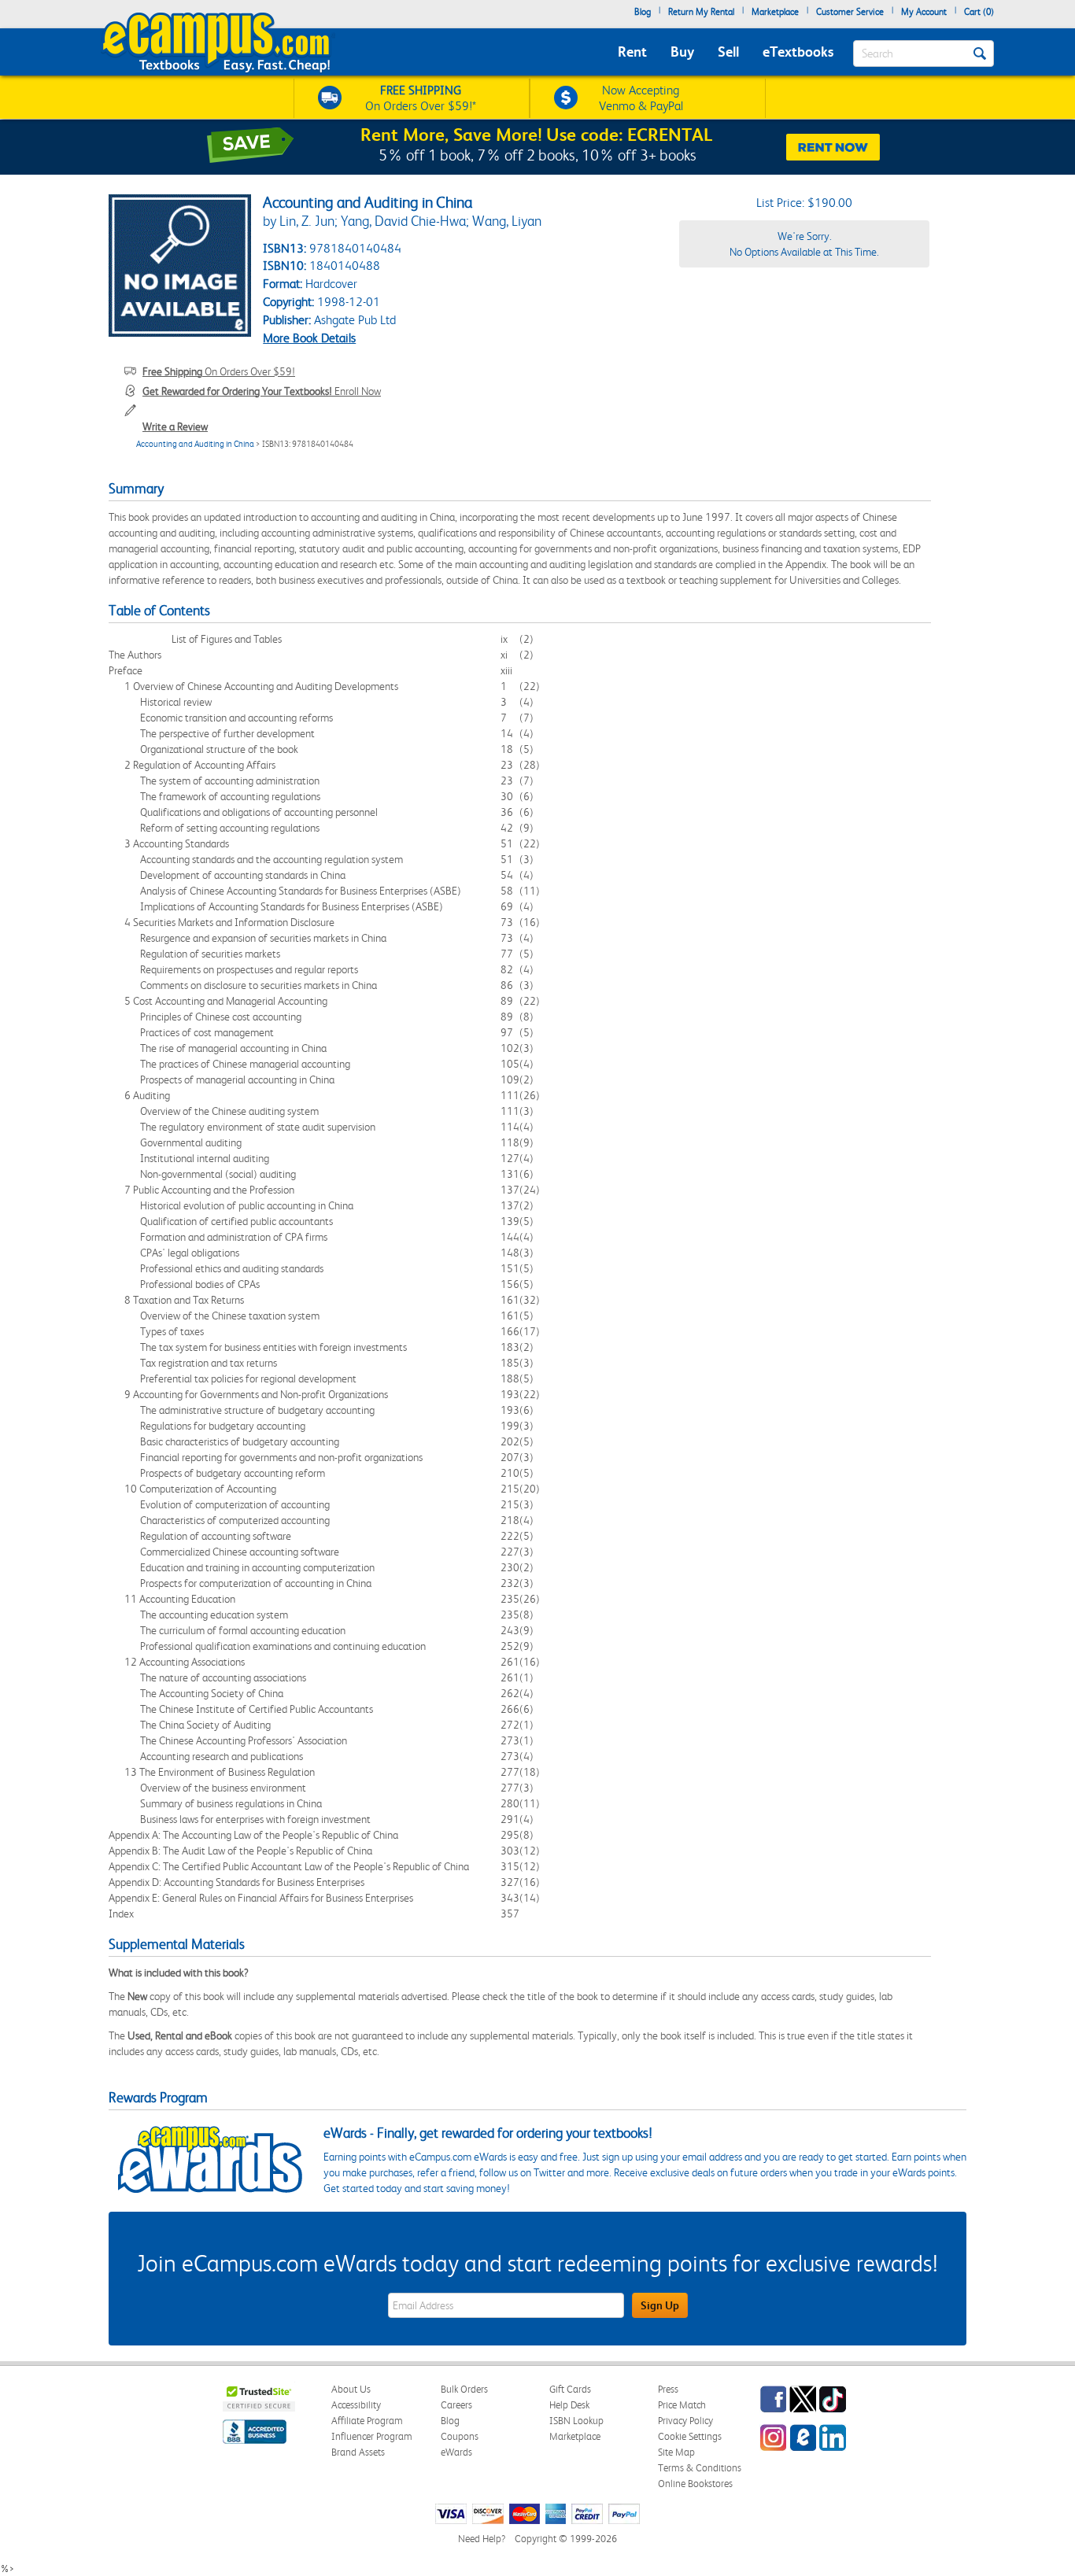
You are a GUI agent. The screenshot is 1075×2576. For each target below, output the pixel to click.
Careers (456, 2405)
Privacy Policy (685, 2421)
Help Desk (569, 2405)
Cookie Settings (690, 2436)
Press (668, 2389)
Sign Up (660, 2305)
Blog (643, 12)
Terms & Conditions (700, 2468)
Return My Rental (701, 12)
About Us (351, 2389)
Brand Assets (358, 2452)
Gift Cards (570, 2389)
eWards (456, 2452)
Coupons (460, 2436)
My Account (924, 12)
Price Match (682, 2405)
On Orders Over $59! (219, 371)
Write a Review (175, 426)
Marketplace (775, 12)
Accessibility (356, 2405)
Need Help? (482, 2539)
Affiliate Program (367, 2421)
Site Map (676, 2452)
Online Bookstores (695, 2484)
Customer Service (850, 12)
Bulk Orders (464, 2389)
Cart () (979, 12)
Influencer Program (372, 2436)
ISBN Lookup (576, 2421)
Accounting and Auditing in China (195, 444)
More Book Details (309, 338)
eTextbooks (798, 52)
